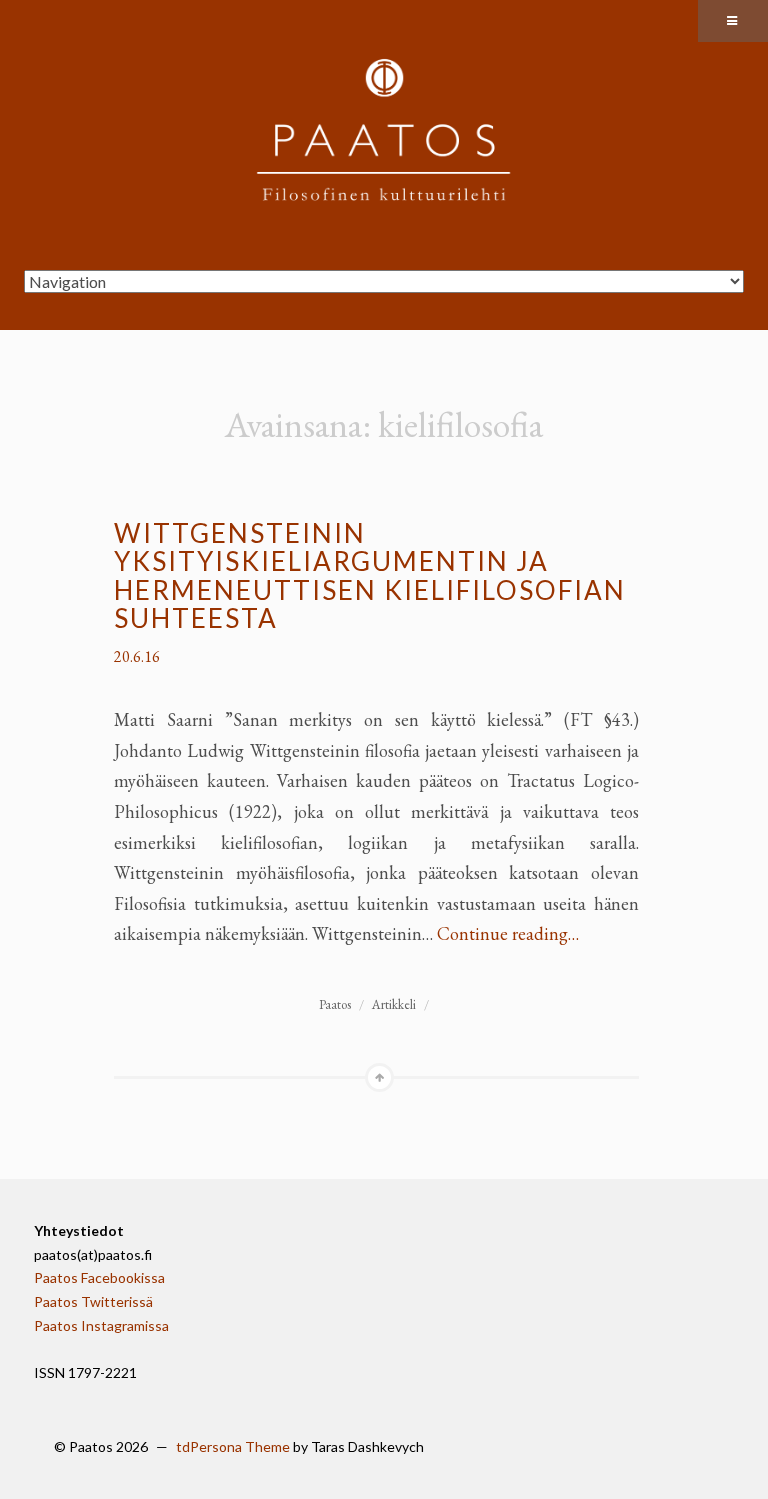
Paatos (335, 1004)
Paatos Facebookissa (99, 1277)
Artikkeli (394, 1004)
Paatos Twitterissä (93, 1301)
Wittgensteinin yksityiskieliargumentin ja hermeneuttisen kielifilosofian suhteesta (370, 576)
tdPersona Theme (233, 1446)
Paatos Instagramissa (101, 1325)
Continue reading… (508, 933)
